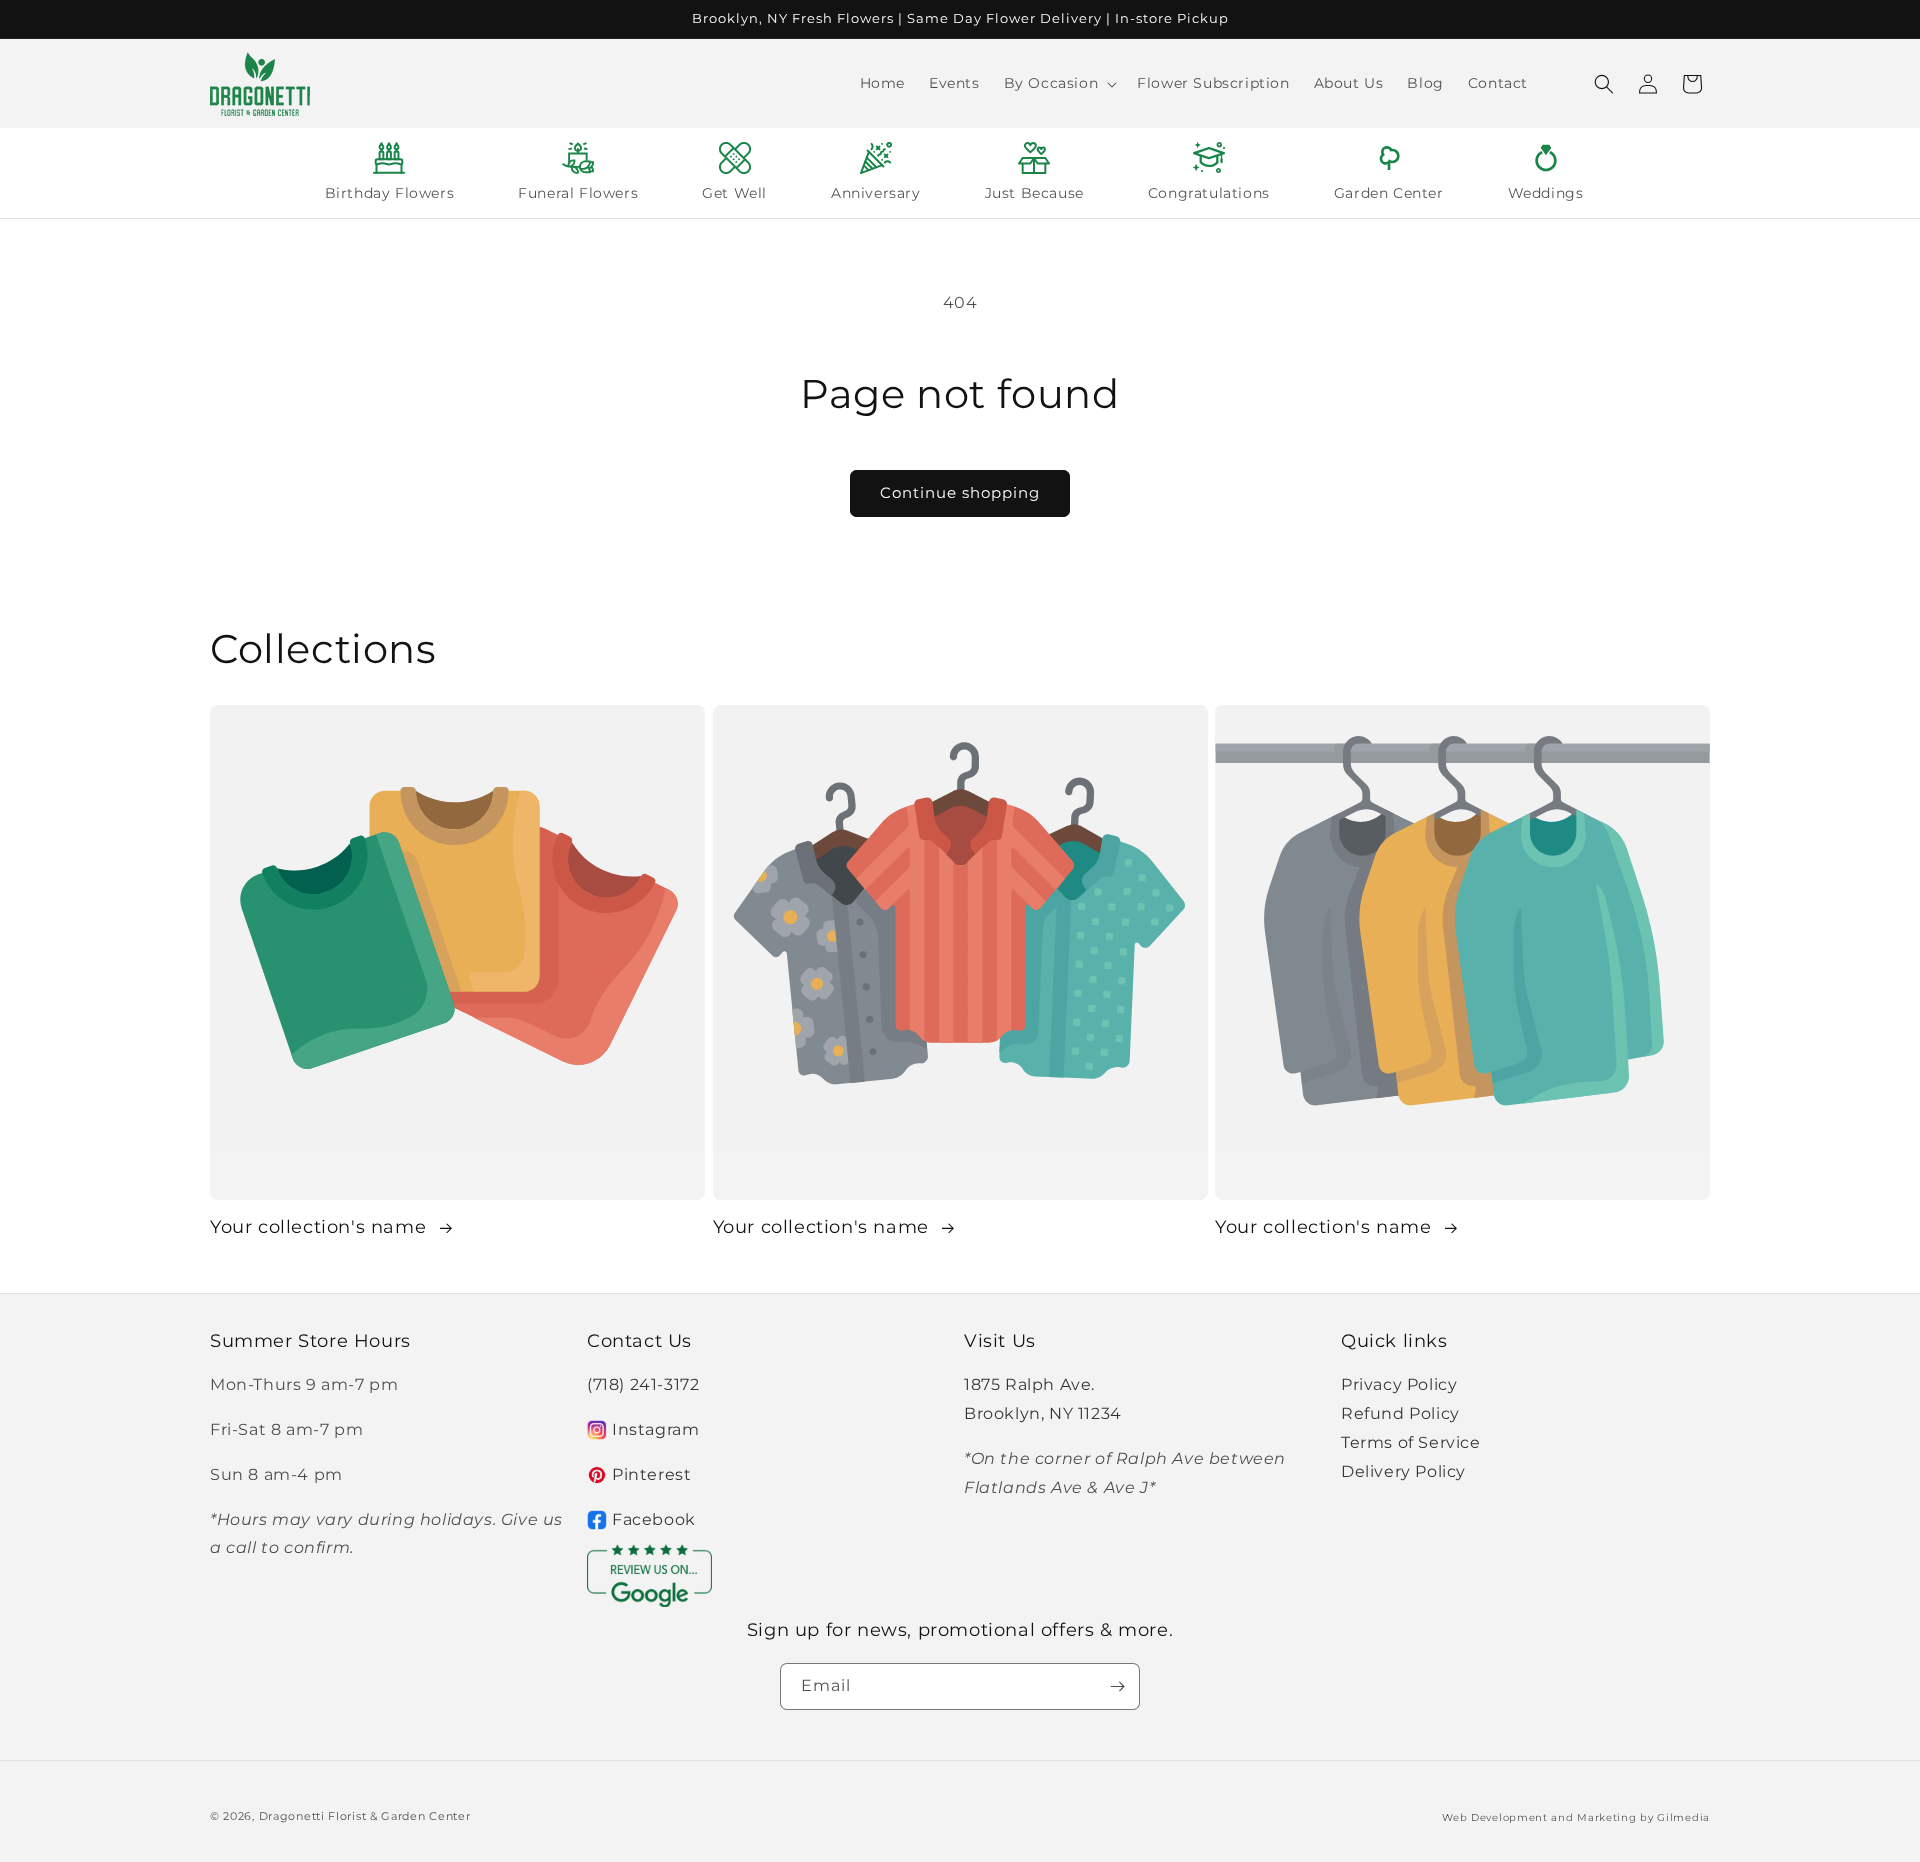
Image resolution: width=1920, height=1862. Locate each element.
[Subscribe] (1117, 1686)
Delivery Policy (1403, 1471)
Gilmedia (1683, 1817)
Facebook (654, 1519)
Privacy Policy (1399, 1384)
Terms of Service (1411, 1442)
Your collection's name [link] (321, 1227)
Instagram (655, 1429)
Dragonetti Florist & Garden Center (365, 1816)
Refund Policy (1400, 1413)
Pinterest (651, 1474)
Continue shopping (960, 492)
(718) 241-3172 (643, 1384)
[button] (1059, 83)
